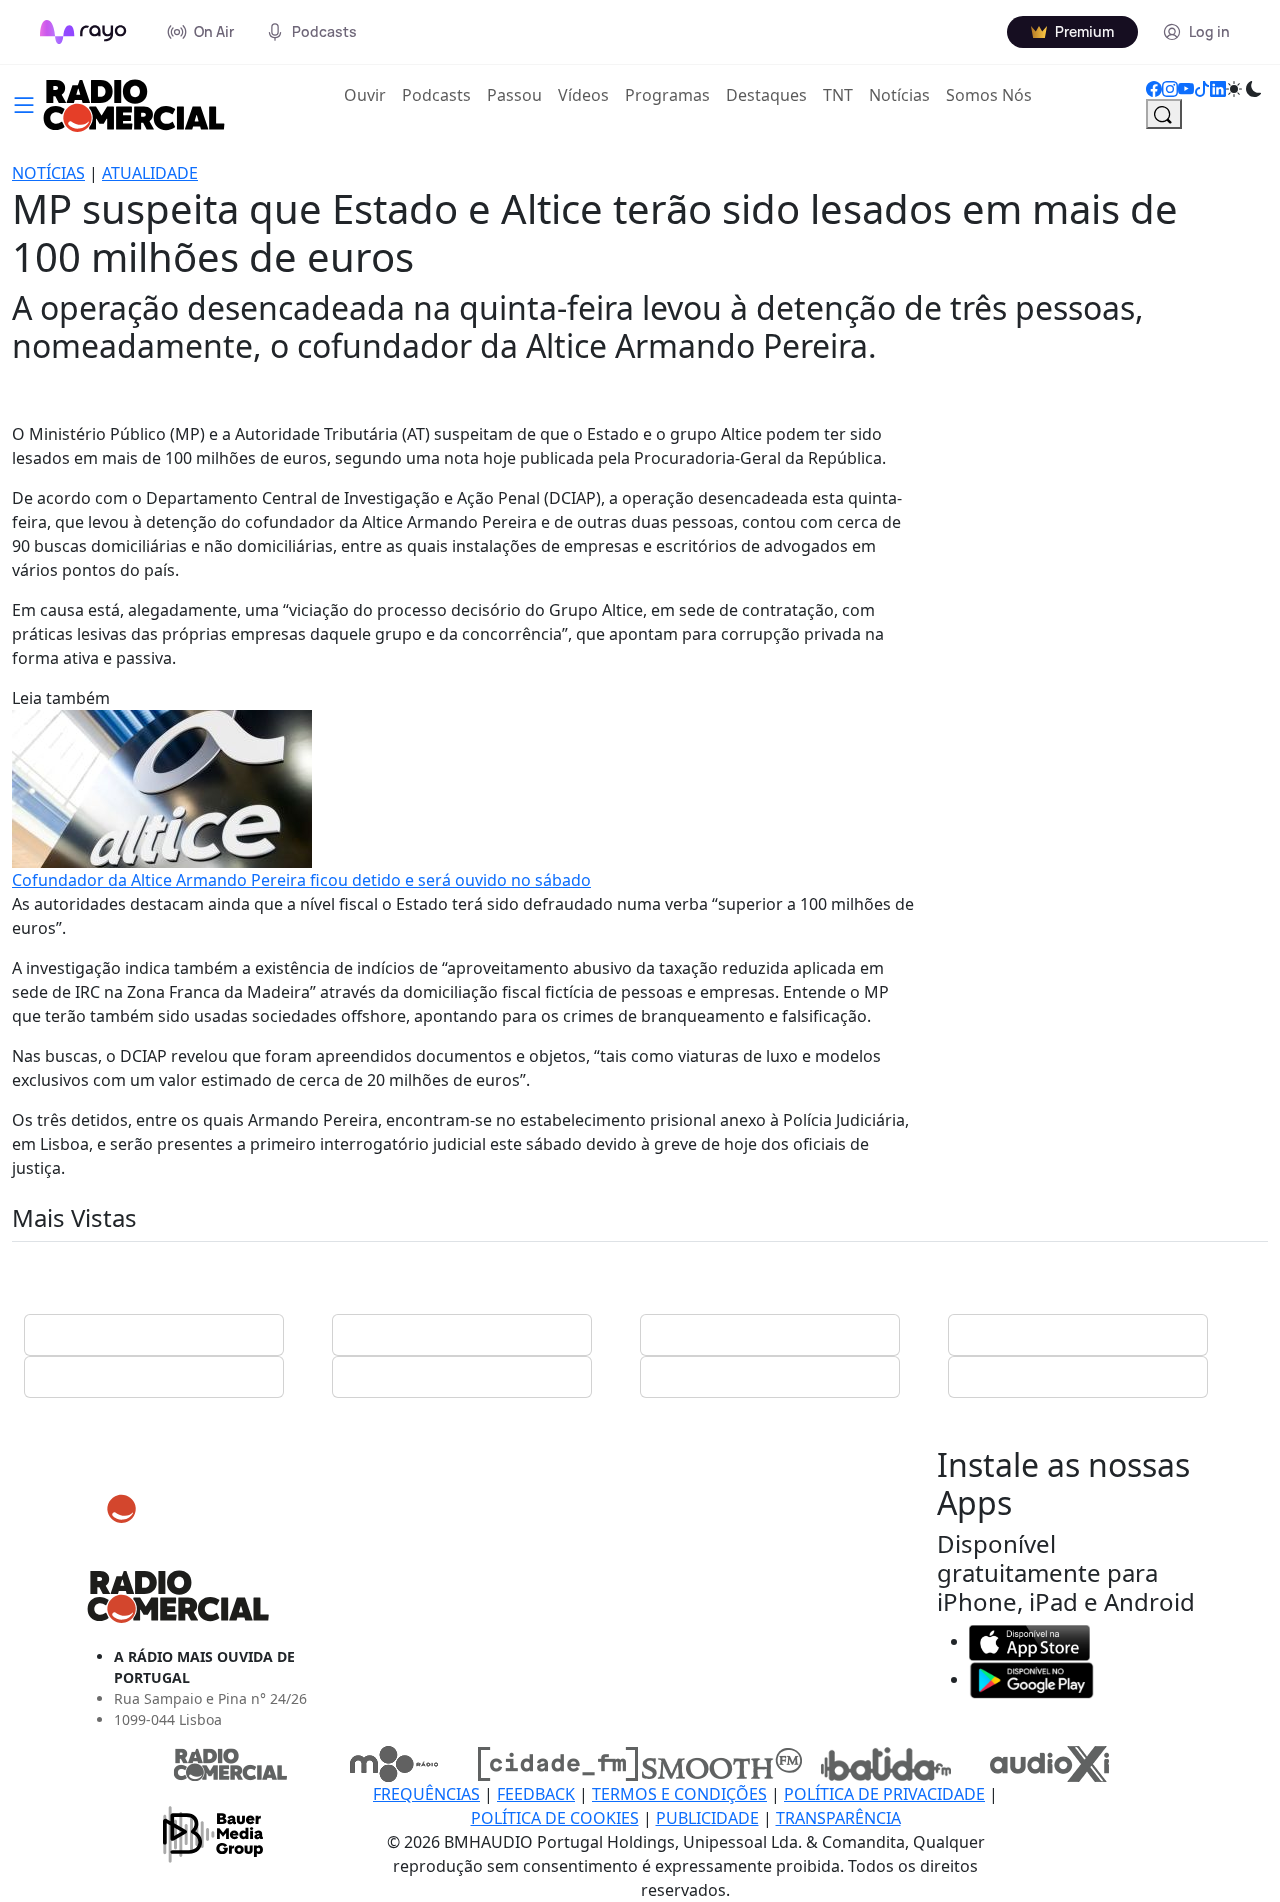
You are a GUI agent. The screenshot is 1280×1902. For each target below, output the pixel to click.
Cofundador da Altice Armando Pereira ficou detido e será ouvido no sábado (301, 880)
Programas (667, 95)
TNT (838, 95)
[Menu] (24, 103)
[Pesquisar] (1164, 114)
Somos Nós (989, 95)
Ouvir (369, 94)
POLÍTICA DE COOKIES (555, 1818)
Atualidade (150, 173)
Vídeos (583, 95)
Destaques (766, 95)
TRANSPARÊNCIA (838, 1818)
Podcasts (436, 95)
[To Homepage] (83, 32)
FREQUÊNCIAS (426, 1794)
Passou (514, 95)
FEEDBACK (536, 1794)
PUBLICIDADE (707, 1818)
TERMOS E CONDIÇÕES (679, 1794)
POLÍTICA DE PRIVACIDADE (884, 1794)
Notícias (899, 95)
